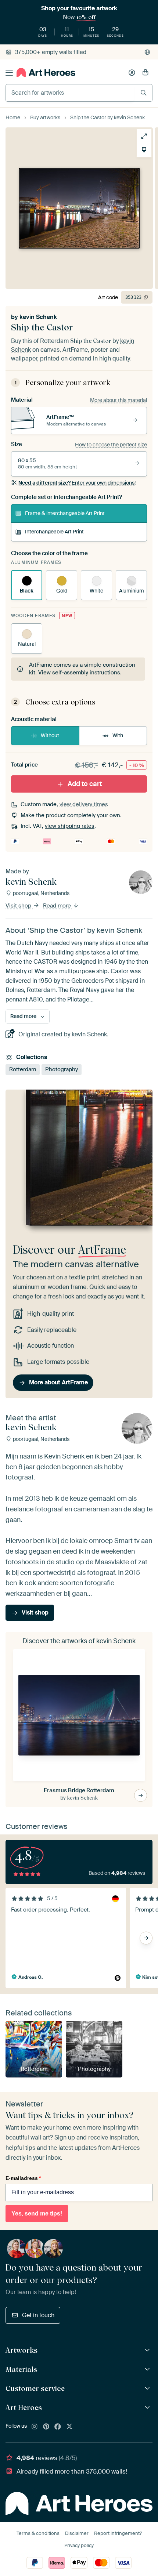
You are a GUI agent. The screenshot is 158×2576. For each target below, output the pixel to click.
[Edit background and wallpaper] (144, 150)
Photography (62, 1069)
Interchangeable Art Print (54, 532)
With (118, 735)
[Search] (143, 93)
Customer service (35, 2388)
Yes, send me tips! (37, 2213)
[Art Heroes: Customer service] (148, 2389)
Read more (58, 906)
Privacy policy (79, 2545)
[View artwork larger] (144, 136)
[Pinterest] (46, 2427)
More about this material (118, 400)
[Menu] (9, 73)
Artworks (21, 2350)
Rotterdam (23, 1069)
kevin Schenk (38, 317)
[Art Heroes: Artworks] (148, 2350)
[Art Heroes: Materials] (148, 2370)
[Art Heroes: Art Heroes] (148, 2408)
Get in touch (38, 2315)
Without (50, 735)
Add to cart (85, 784)
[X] (69, 2427)
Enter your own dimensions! (77, 483)
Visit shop (19, 906)
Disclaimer (77, 2533)
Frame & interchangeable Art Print (65, 513)
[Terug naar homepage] (46, 73)
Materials (21, 2369)
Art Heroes (24, 2407)
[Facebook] (58, 2427)
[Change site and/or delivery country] (147, 52)
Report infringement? (118, 2533)
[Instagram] (35, 2427)
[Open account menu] (132, 73)
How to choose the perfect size (111, 445)
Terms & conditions (38, 2533)
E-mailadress (23, 2178)
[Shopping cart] (146, 73)
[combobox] (70, 93)
